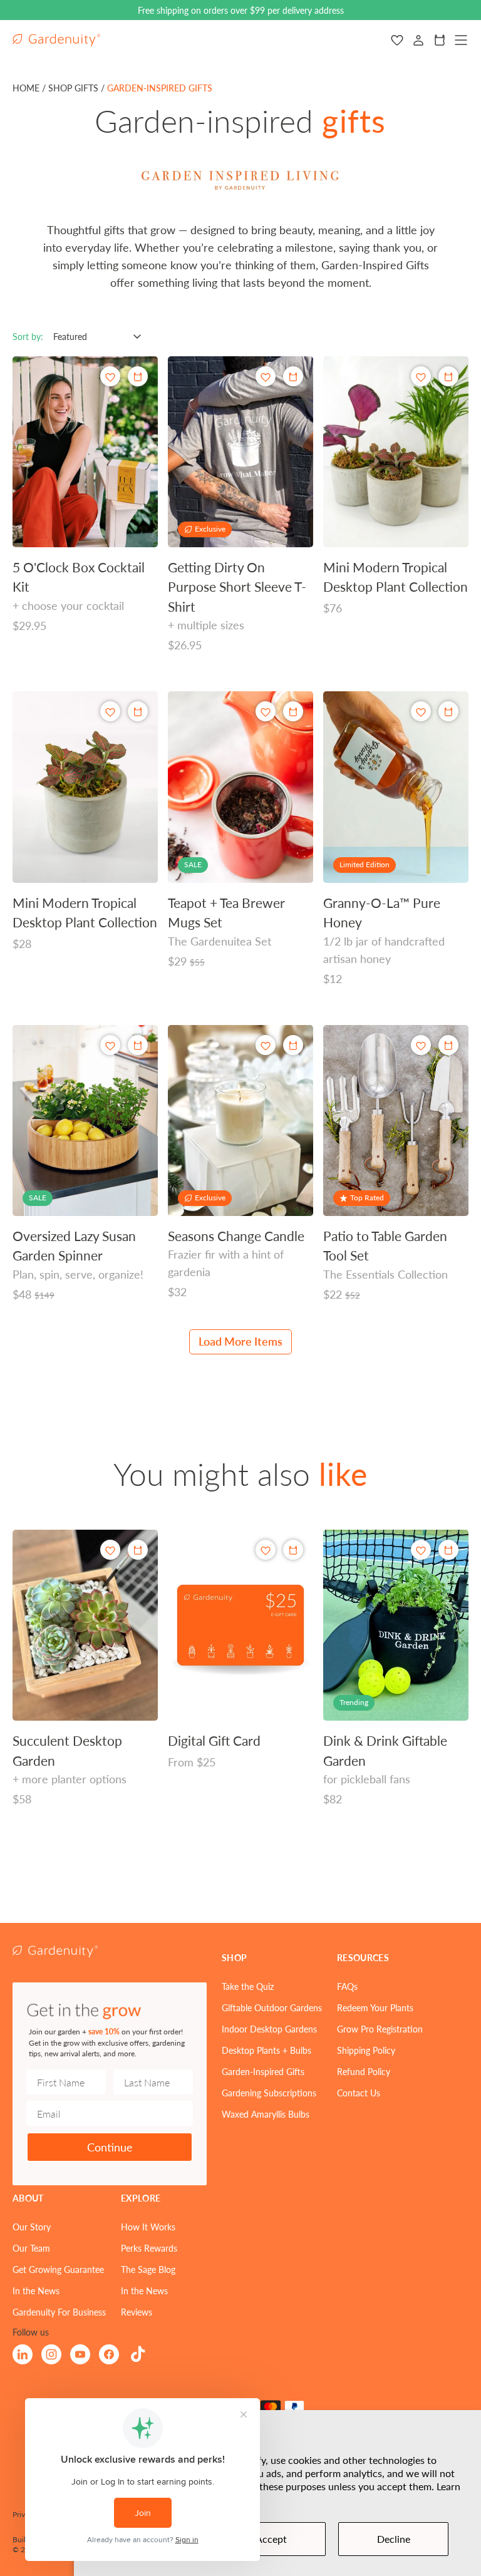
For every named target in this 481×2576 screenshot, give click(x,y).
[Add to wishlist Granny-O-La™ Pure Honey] (421, 712)
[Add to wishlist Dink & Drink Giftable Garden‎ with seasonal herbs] (421, 1550)
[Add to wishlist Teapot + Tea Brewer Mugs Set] (266, 712)
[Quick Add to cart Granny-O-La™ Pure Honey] (448, 711)
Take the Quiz (248, 1986)
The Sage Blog (148, 2269)
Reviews (137, 2312)
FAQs (347, 1986)
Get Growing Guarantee (58, 2269)
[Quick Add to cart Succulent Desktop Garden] (138, 1550)
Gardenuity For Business (59, 2312)
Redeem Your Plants (375, 2007)
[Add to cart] (448, 376)
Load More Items (240, 1341)
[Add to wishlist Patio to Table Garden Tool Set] (421, 1045)
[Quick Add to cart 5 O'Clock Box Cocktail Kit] (138, 376)
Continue (110, 2147)
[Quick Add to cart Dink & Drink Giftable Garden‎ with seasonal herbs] (448, 1550)
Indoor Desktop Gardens (269, 2029)
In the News (36, 2290)
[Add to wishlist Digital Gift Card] (266, 1550)
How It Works (148, 2227)
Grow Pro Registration (380, 2029)
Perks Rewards (149, 2248)
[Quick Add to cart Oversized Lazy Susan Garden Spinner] (138, 1045)
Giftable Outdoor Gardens (272, 2007)
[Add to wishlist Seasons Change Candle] (266, 1045)
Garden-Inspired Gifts (263, 2071)
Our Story (32, 2227)
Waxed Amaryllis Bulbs (266, 2114)
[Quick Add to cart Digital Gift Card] (293, 1550)
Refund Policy (364, 2071)
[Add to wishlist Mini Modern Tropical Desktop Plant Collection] (421, 377)
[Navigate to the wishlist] (397, 40)
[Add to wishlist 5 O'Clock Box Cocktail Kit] (110, 377)
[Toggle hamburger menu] (461, 40)
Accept (271, 2539)
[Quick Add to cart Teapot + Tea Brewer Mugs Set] (293, 711)
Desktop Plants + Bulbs (266, 2050)
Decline (394, 2539)
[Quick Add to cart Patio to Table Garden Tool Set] (448, 1045)
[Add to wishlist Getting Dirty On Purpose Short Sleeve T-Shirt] (266, 377)
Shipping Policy (366, 2050)
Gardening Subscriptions (269, 2093)
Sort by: (28, 336)
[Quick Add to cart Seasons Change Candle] (293, 1045)
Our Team (31, 2248)
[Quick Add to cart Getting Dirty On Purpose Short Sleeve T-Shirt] (293, 376)
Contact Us (359, 2093)
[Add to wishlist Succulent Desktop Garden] (110, 1550)
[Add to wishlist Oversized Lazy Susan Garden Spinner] (110, 1045)
